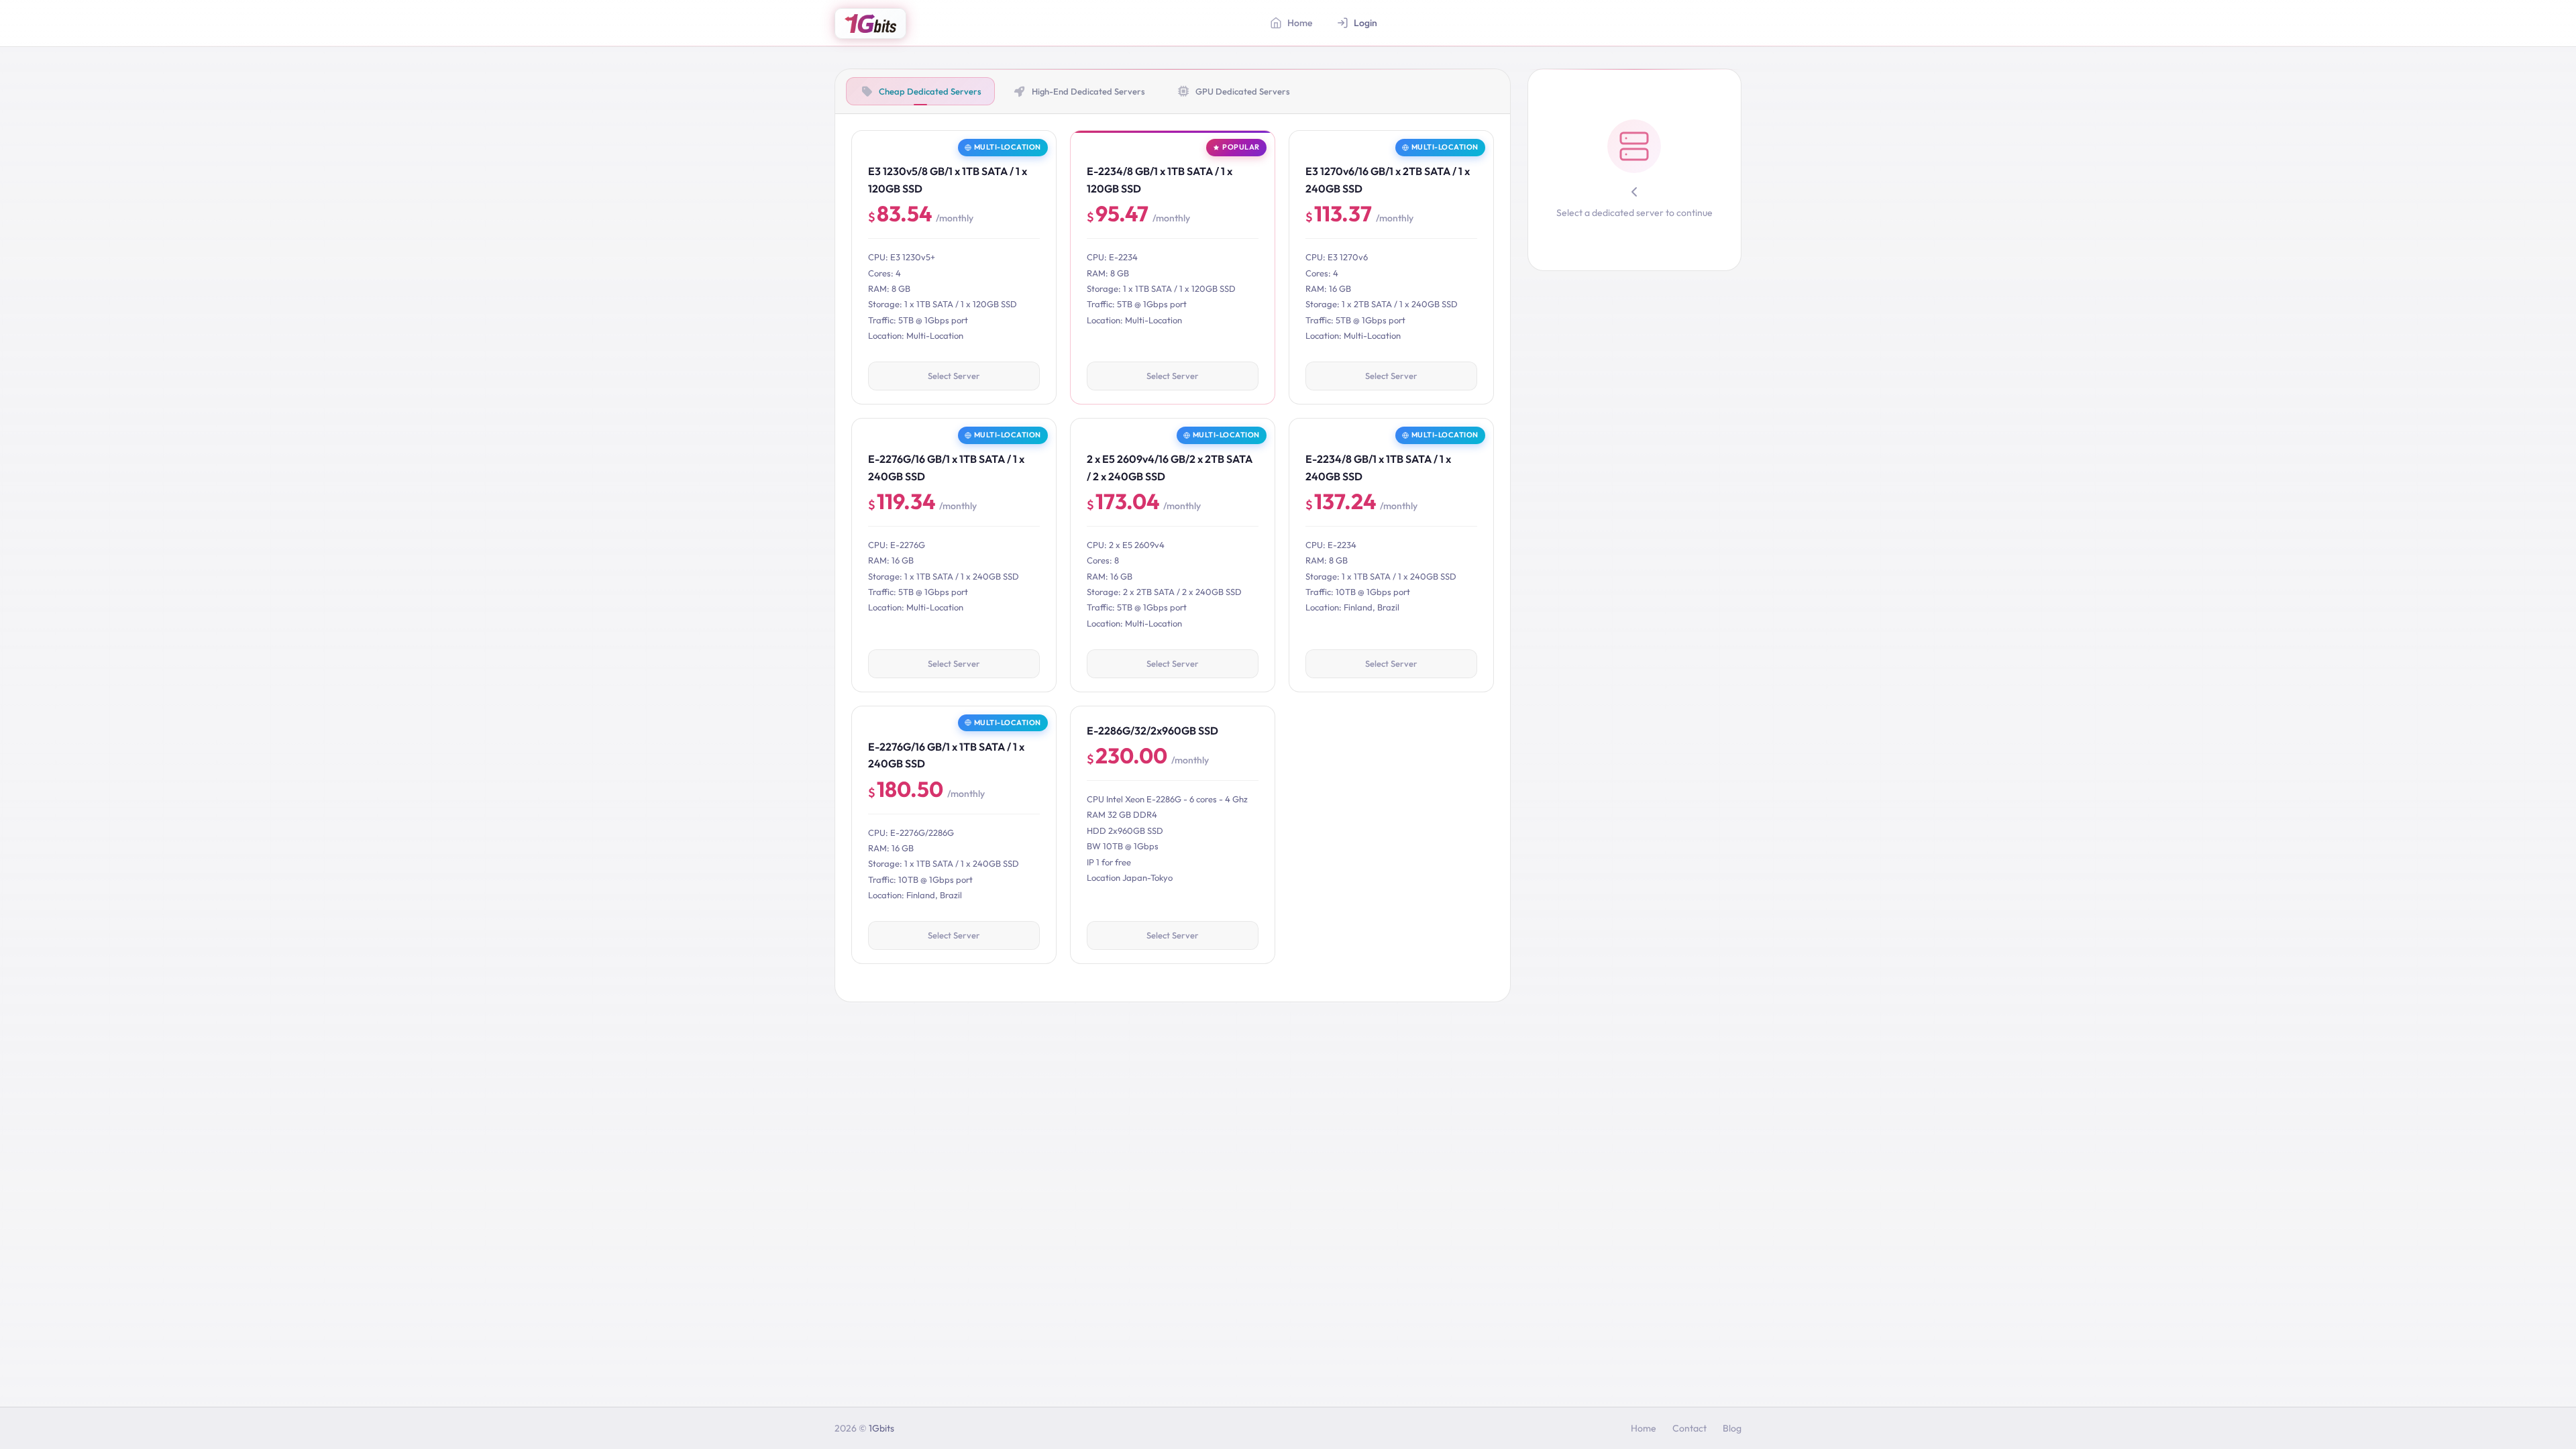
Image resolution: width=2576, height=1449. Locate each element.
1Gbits (881, 1428)
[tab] (920, 91)
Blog (1732, 1428)
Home (1644, 1428)
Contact (1689, 1428)
